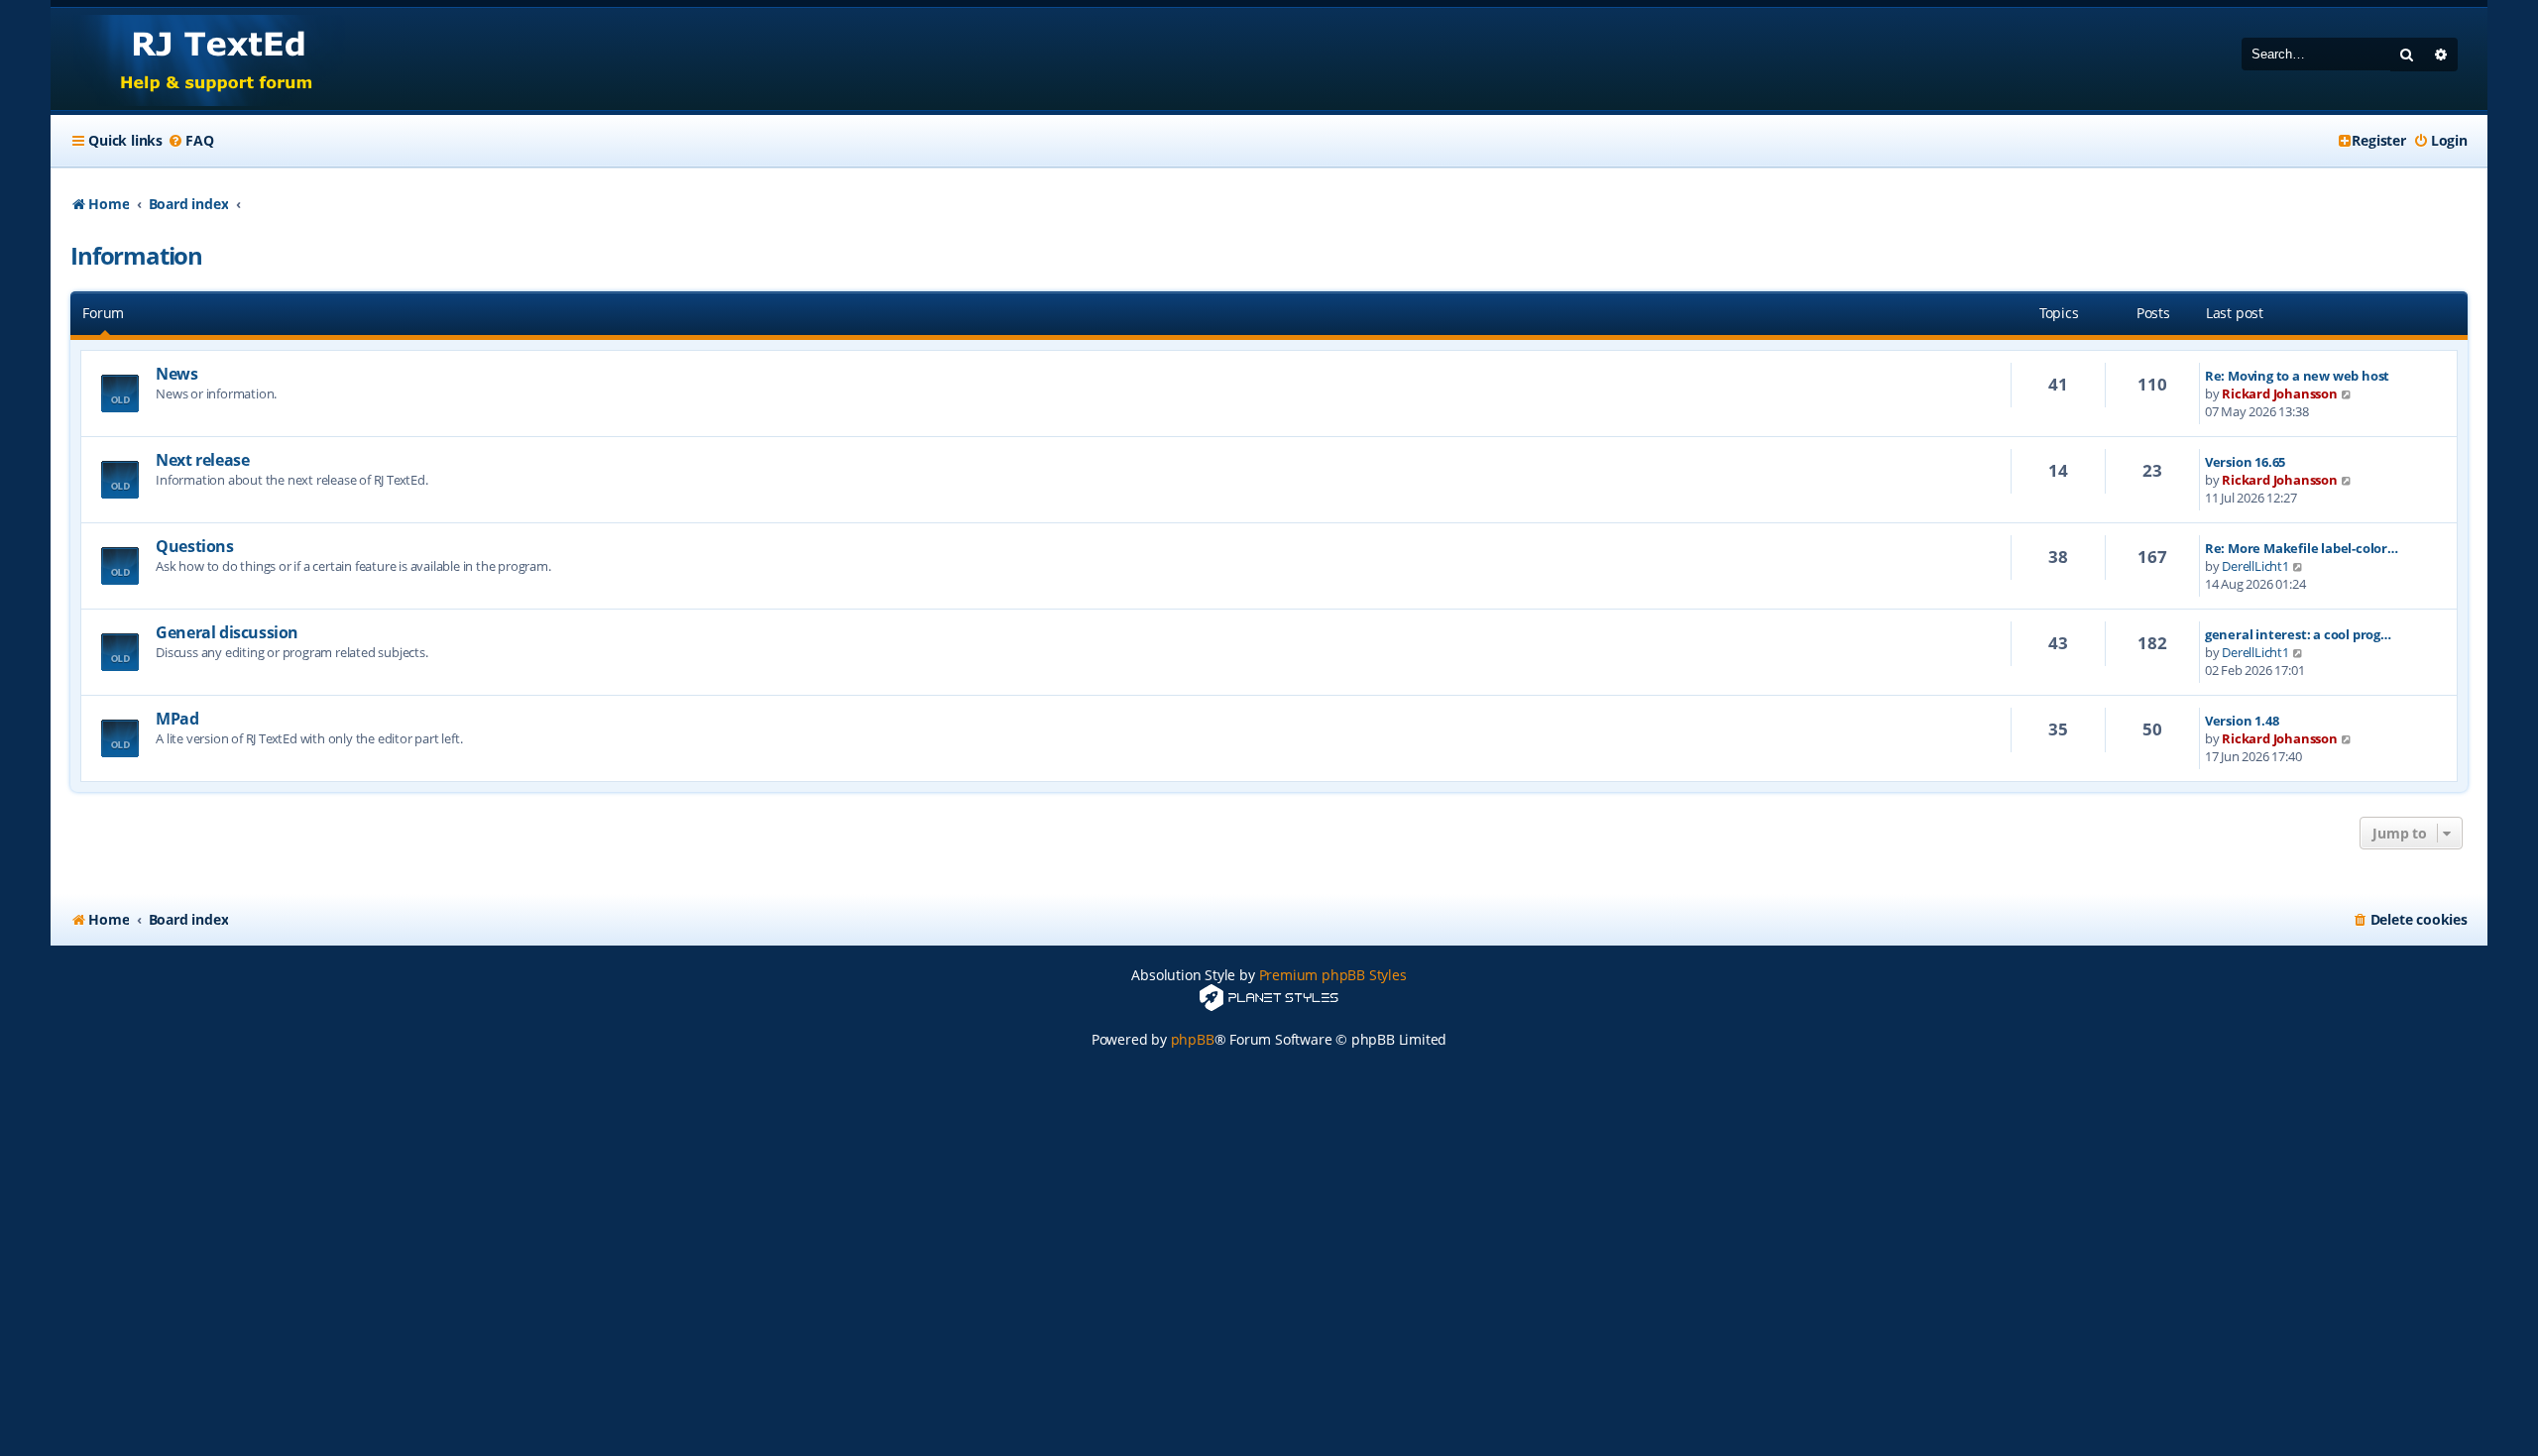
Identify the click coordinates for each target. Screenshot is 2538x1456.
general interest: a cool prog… (2298, 634)
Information (136, 255)
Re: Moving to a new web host (2297, 376)
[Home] (198, 59)
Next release (202, 460)
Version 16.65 (2245, 462)
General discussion (227, 632)
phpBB (1193, 1039)
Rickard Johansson (2280, 393)
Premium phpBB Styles (1333, 975)
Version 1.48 (2242, 721)
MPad (177, 719)
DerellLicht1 (2255, 566)
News (176, 374)
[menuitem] (190, 141)
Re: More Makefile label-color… (2302, 548)
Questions (194, 546)
